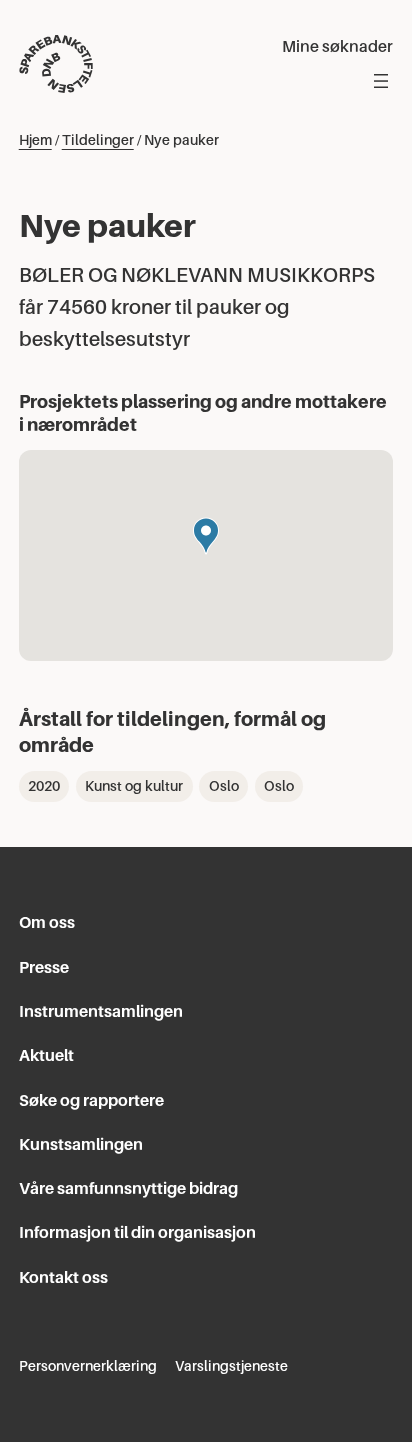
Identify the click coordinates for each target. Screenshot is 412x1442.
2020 (44, 786)
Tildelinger (98, 140)
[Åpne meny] (381, 81)
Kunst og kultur (134, 786)
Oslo (224, 786)
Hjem (35, 140)
